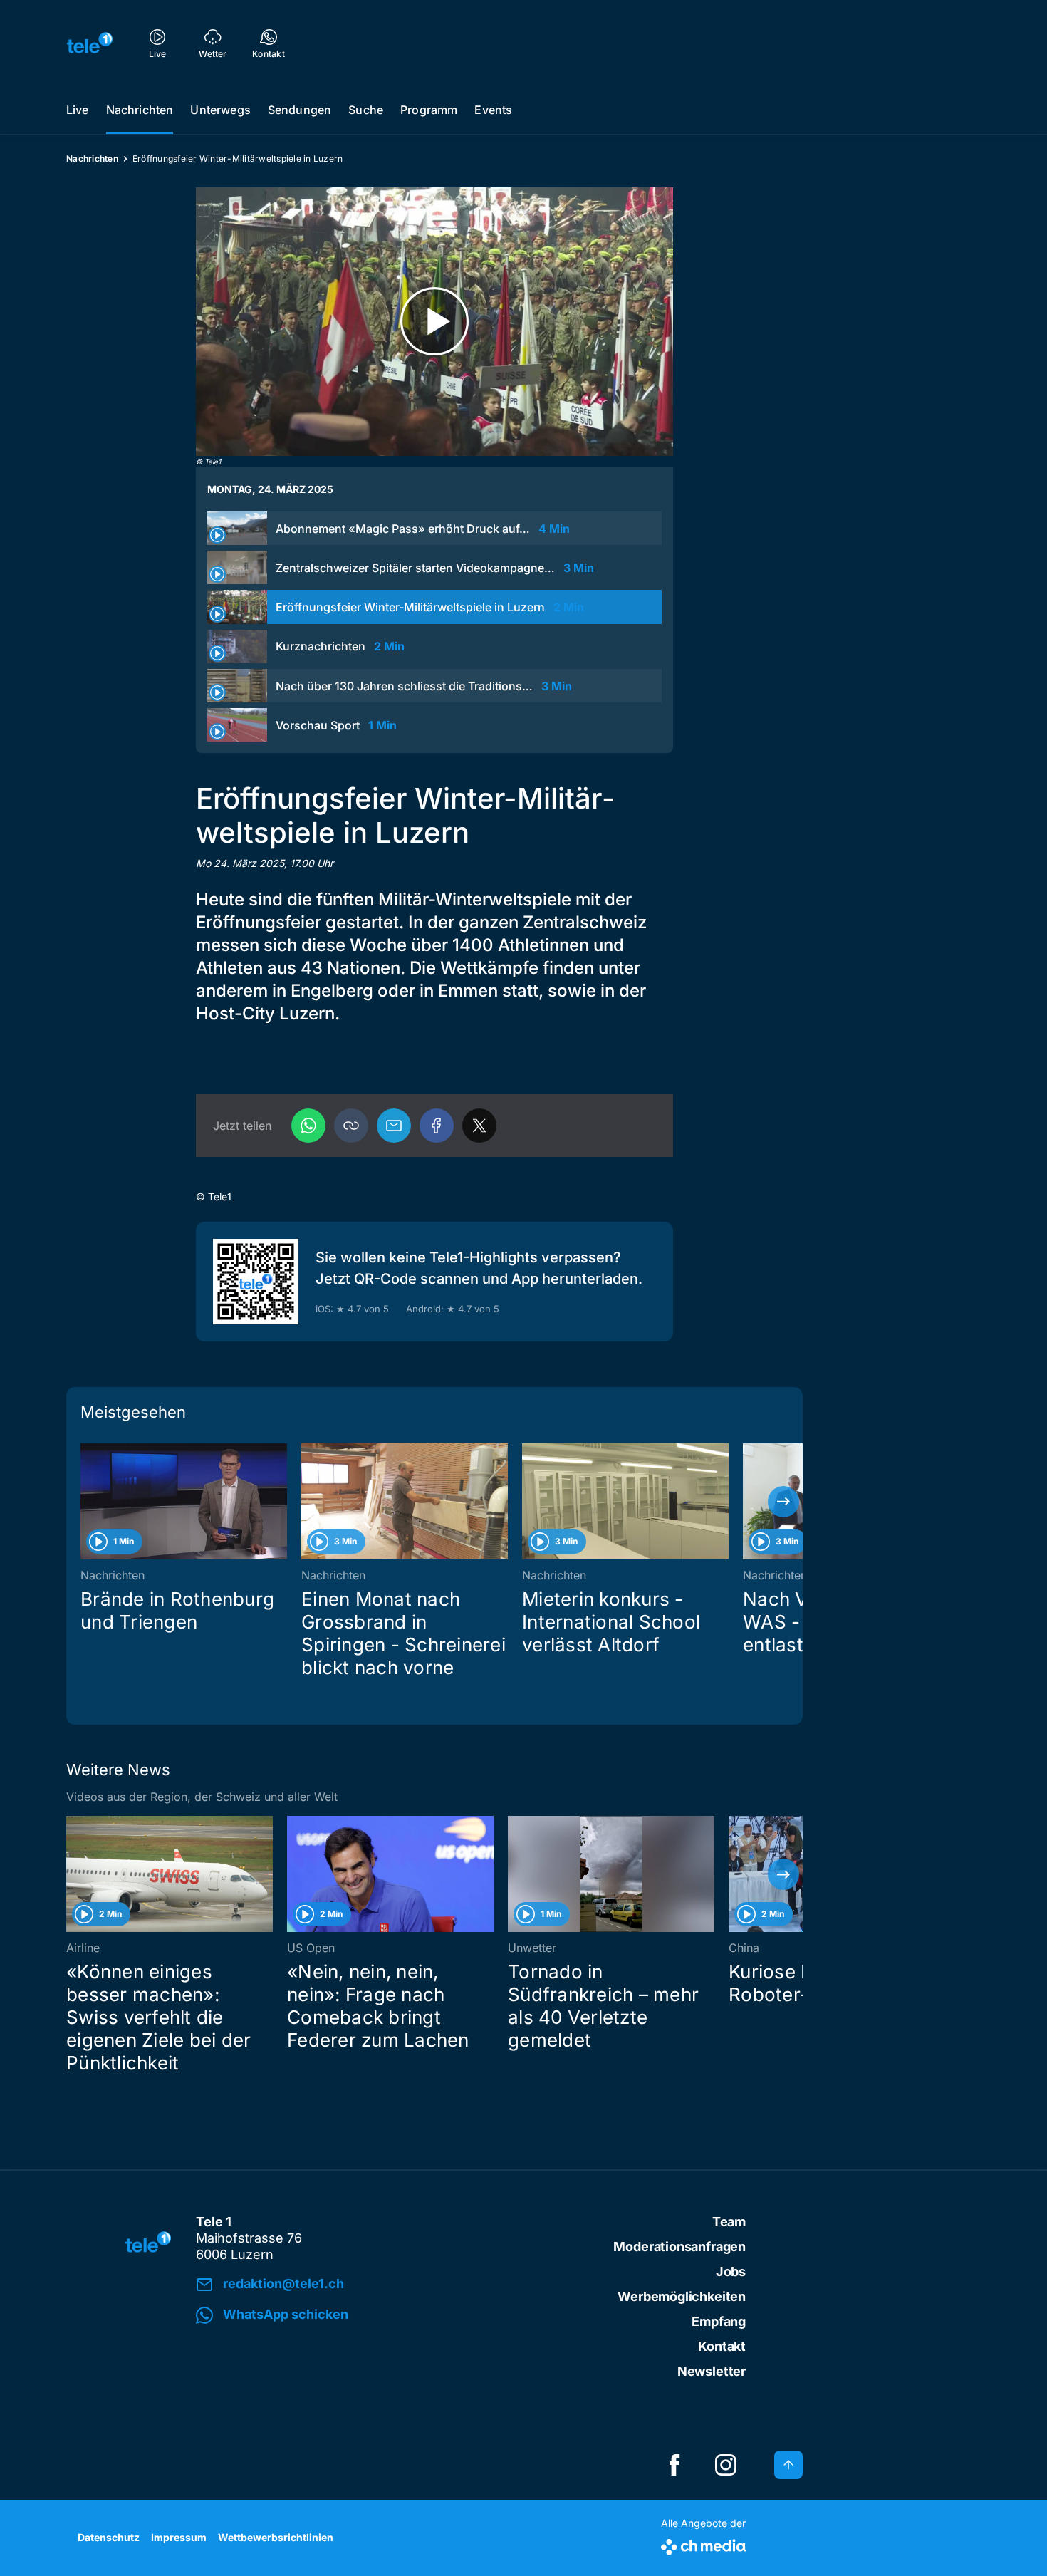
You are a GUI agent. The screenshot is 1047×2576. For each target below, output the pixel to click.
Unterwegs (220, 110)
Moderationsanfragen (679, 2247)
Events (493, 110)
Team (729, 2222)
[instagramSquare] (726, 2465)
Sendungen (299, 110)
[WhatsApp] (308, 1126)
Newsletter (712, 2371)
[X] (479, 1126)
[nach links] (85, 1502)
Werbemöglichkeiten (682, 2296)
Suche (366, 110)
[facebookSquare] (674, 2465)
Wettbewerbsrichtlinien (276, 2537)
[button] (351, 1126)
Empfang (719, 2321)
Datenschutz (109, 2537)
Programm (429, 110)
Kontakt (722, 2346)
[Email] (394, 1126)
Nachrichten (140, 110)
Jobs (731, 2271)
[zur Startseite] (90, 43)
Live (78, 110)
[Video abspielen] (434, 322)
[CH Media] (703, 2544)
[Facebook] (437, 1126)
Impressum (179, 2537)
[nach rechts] (783, 1502)
